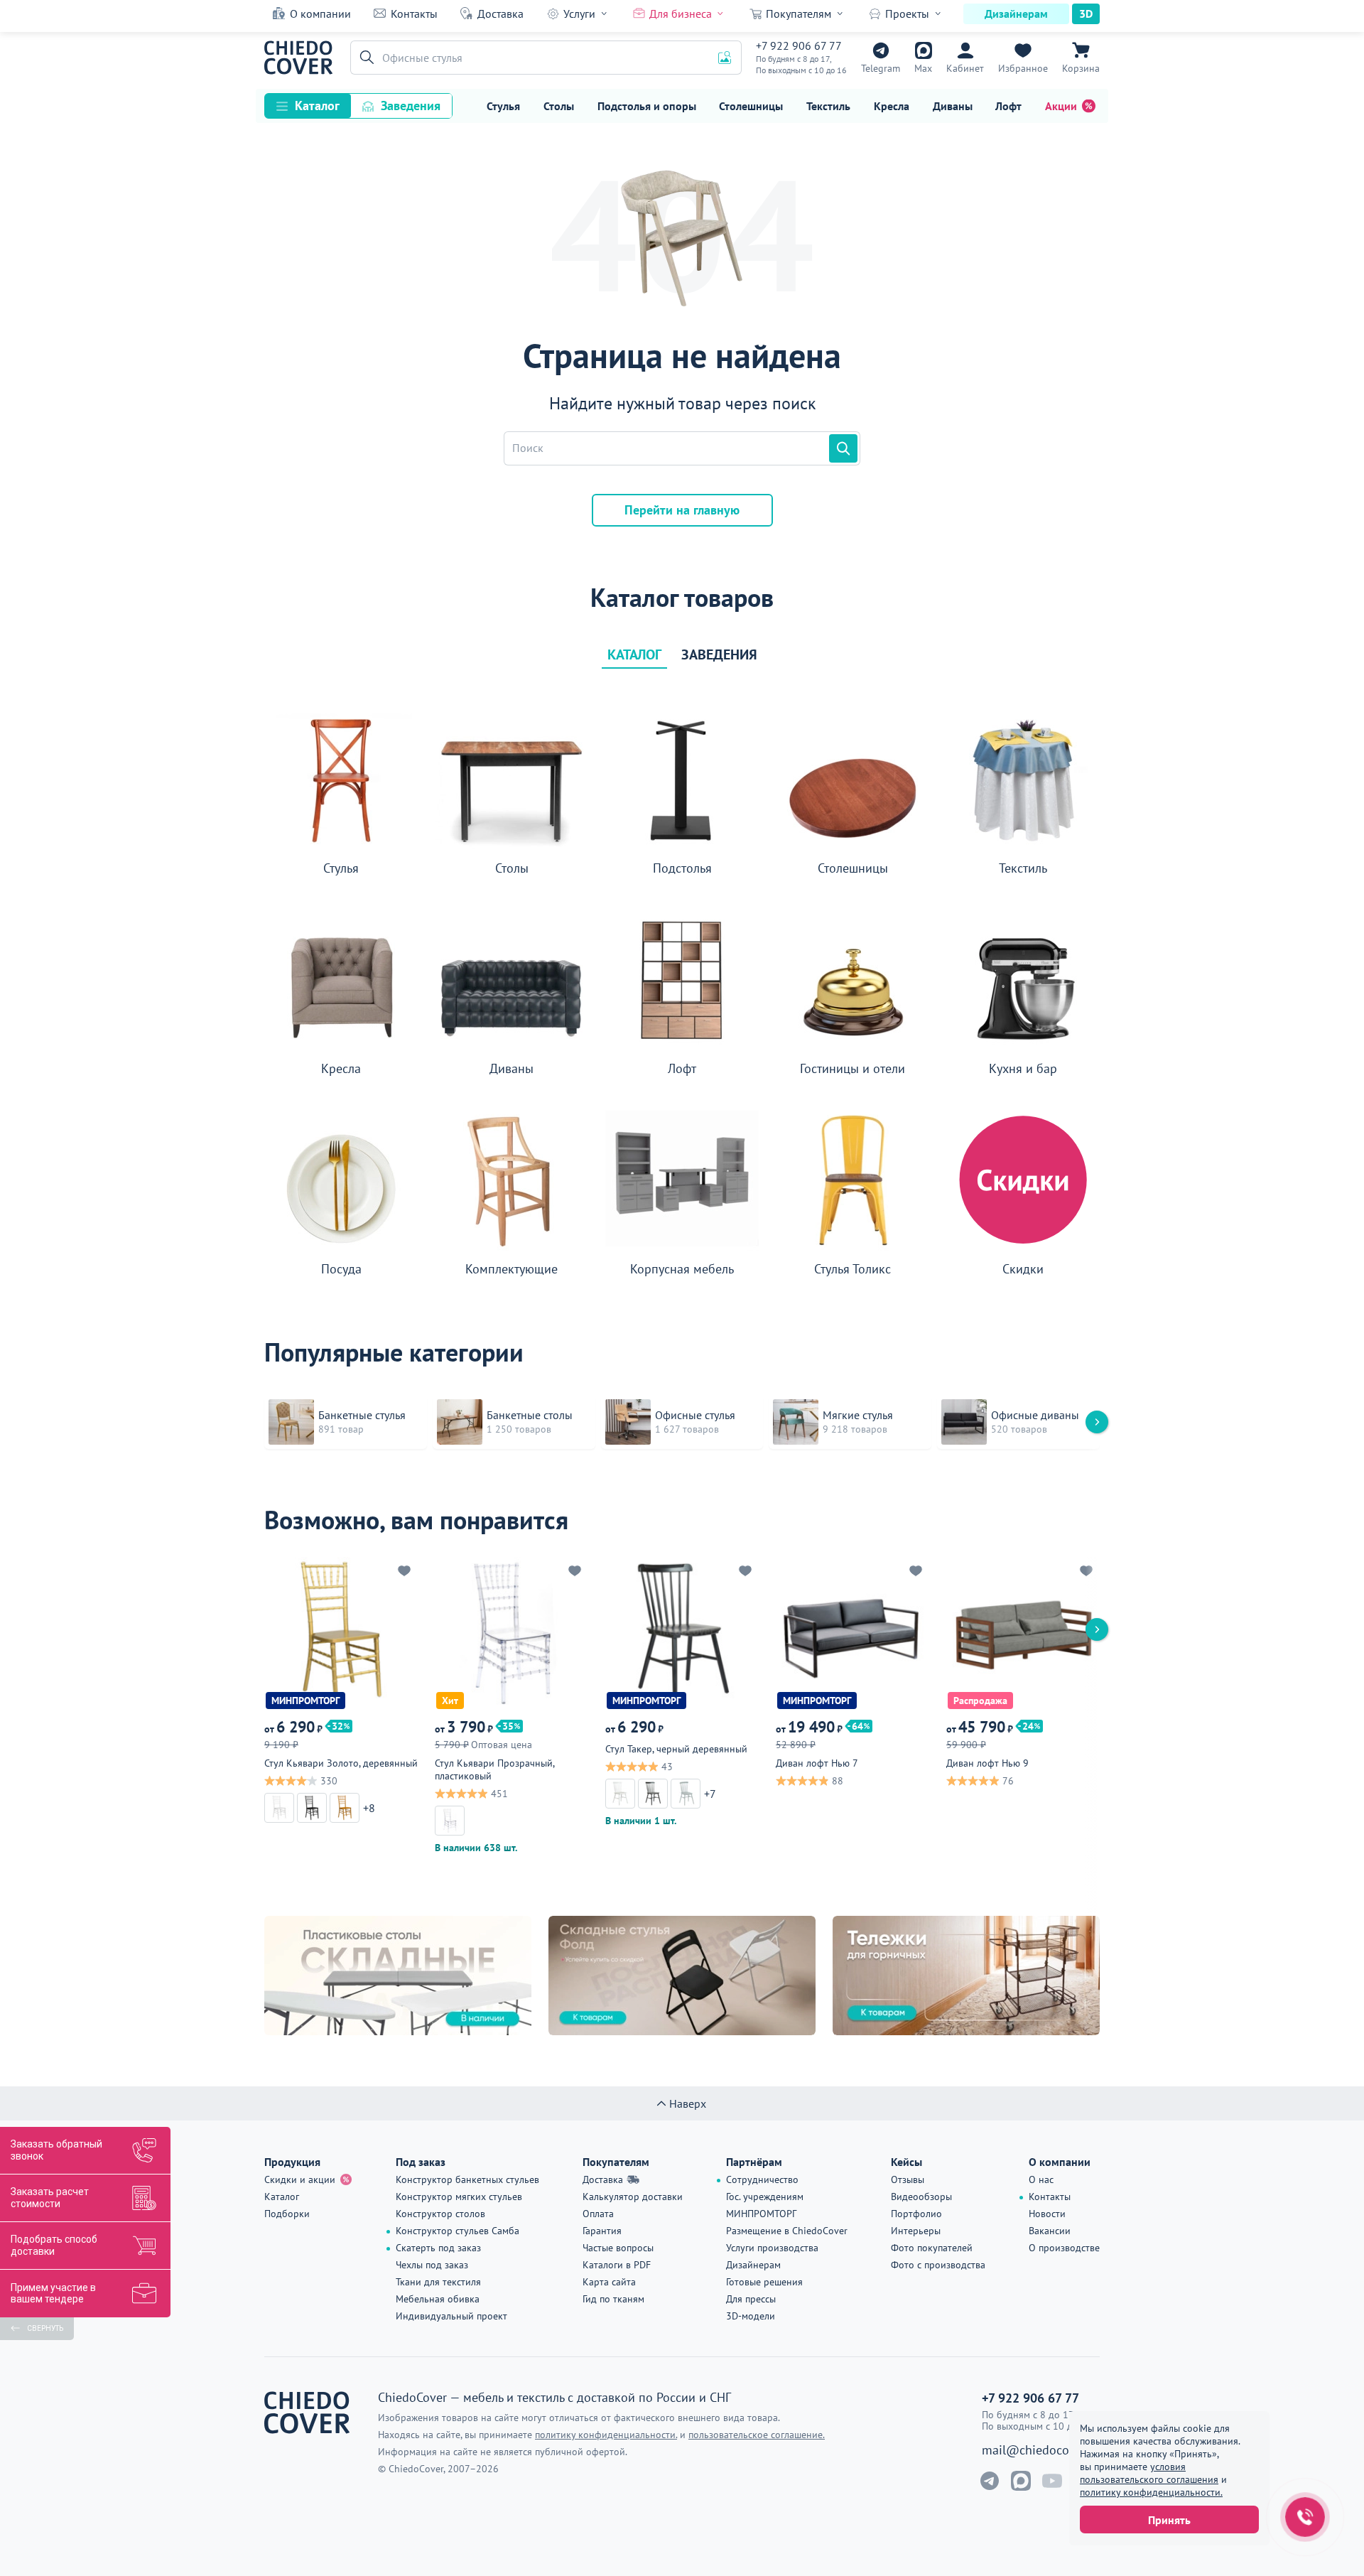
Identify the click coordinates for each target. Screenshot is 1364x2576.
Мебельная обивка (438, 2299)
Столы (559, 106)
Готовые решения (764, 2282)
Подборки (287, 2214)
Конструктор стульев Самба (458, 2231)
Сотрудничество (762, 2179)
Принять (1169, 2520)
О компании (320, 14)
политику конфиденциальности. (1151, 2492)
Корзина (1081, 68)
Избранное (1023, 68)
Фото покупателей (932, 2248)
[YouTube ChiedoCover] (1052, 2481)
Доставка (500, 14)
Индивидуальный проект (451, 2316)
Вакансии (1050, 2231)
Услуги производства (772, 2248)
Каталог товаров (682, 598)
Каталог (317, 106)
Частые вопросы (618, 2248)
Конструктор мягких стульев (459, 2197)
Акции (1061, 106)
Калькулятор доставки (633, 2197)
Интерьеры (916, 2231)
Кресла (892, 106)
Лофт (1008, 106)
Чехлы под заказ (432, 2265)
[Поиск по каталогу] (843, 448)
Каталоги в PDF (617, 2265)
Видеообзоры (921, 2197)
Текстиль (828, 106)
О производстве (1064, 2248)
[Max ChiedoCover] (1021, 2481)
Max (923, 68)
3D (1086, 14)
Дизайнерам (1016, 14)
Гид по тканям (613, 2299)
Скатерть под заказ (438, 2248)
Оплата (598, 2214)
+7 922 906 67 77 (799, 45)
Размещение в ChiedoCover (787, 2231)
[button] (364, 58)
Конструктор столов (440, 2214)
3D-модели (751, 2316)
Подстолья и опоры (647, 106)
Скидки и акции (300, 2179)
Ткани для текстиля (438, 2282)
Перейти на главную (682, 510)
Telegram (881, 68)
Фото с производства (938, 2265)
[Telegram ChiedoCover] (990, 2481)
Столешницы (751, 106)
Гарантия (602, 2231)
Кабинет (965, 68)
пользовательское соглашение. (757, 2435)
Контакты (414, 14)
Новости (1047, 2214)
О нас (1041, 2179)
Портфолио (916, 2214)
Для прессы (751, 2299)
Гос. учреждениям (765, 2197)
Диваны (953, 106)
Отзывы (908, 2179)
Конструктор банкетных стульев (467, 2179)
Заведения (411, 106)
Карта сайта (609, 2282)
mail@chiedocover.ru (1041, 2450)
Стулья (503, 106)
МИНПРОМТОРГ (761, 2214)
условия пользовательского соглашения (1149, 2473)
